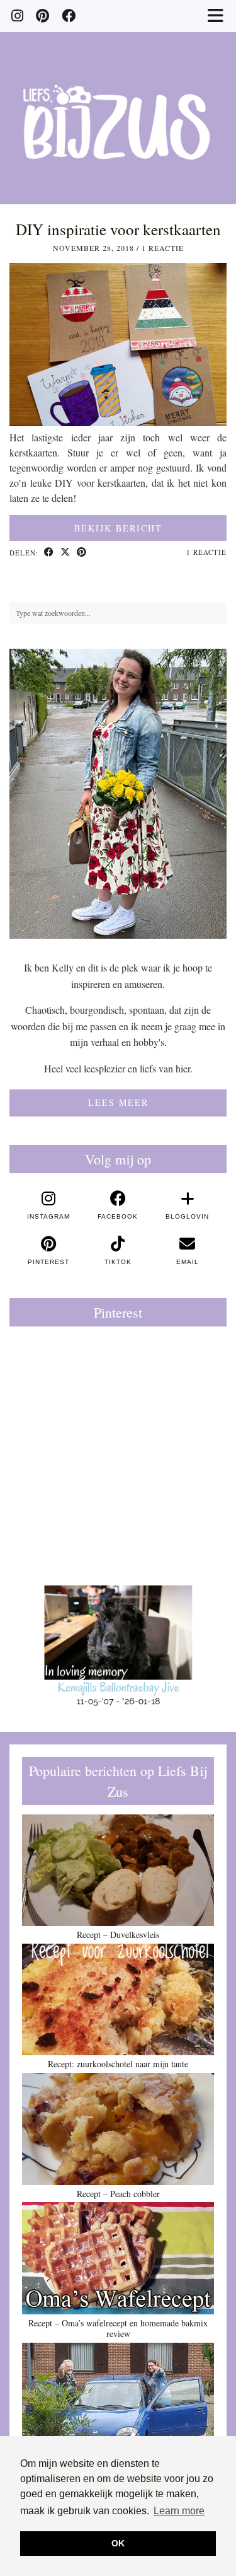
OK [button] (118, 2543)
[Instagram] (17, 15)
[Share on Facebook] (49, 553)
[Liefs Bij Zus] (118, 102)
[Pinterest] (42, 15)
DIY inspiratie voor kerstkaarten (118, 229)
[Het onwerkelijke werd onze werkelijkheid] (118, 2399)
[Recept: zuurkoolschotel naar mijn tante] (118, 2000)
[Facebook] (69, 15)
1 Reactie (163, 248)
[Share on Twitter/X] (65, 553)
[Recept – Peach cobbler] (118, 2129)
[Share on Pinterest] (82, 553)
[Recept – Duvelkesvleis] (118, 1871)
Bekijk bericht (118, 528)
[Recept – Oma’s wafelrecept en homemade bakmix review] (118, 2258)
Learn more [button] (179, 2511)
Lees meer (118, 1102)
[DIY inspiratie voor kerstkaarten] (118, 422)
